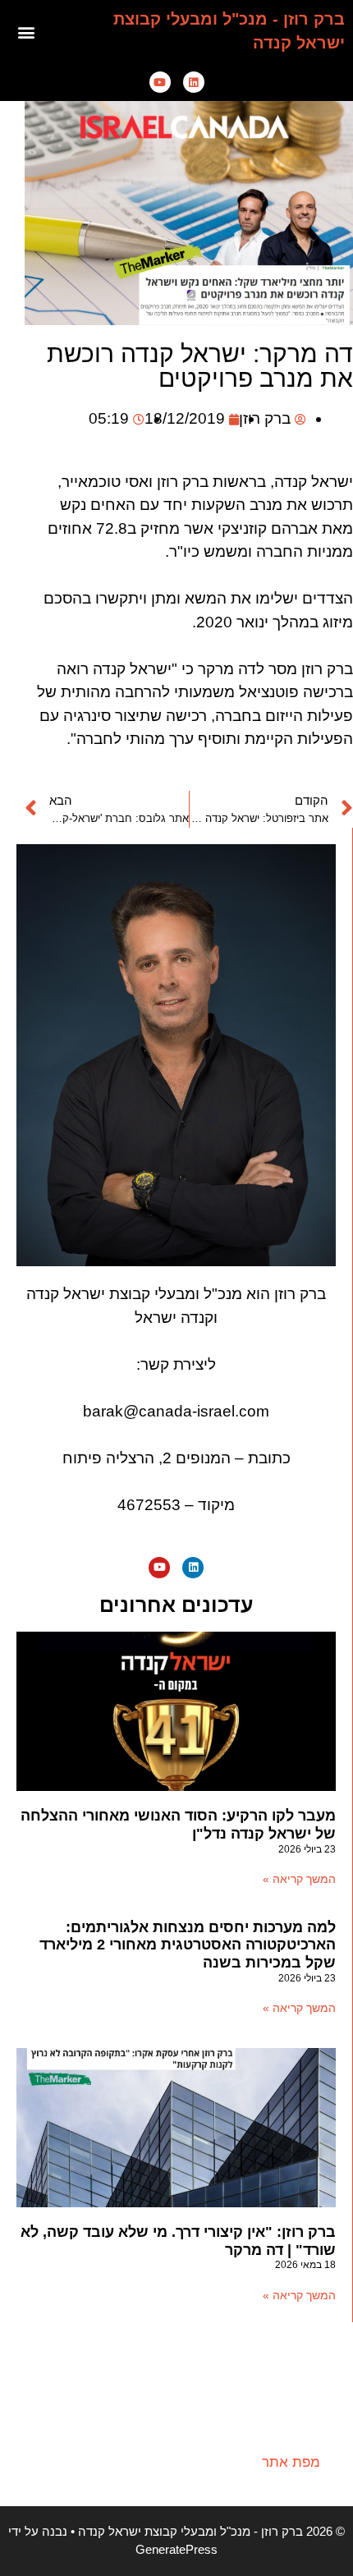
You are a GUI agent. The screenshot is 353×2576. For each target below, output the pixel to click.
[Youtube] (160, 82)
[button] (27, 32)
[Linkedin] (194, 82)
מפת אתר (291, 2462)
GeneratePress (176, 2549)
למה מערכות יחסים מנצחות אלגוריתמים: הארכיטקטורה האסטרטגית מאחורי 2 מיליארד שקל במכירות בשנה (188, 1945)
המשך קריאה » (299, 1879)
